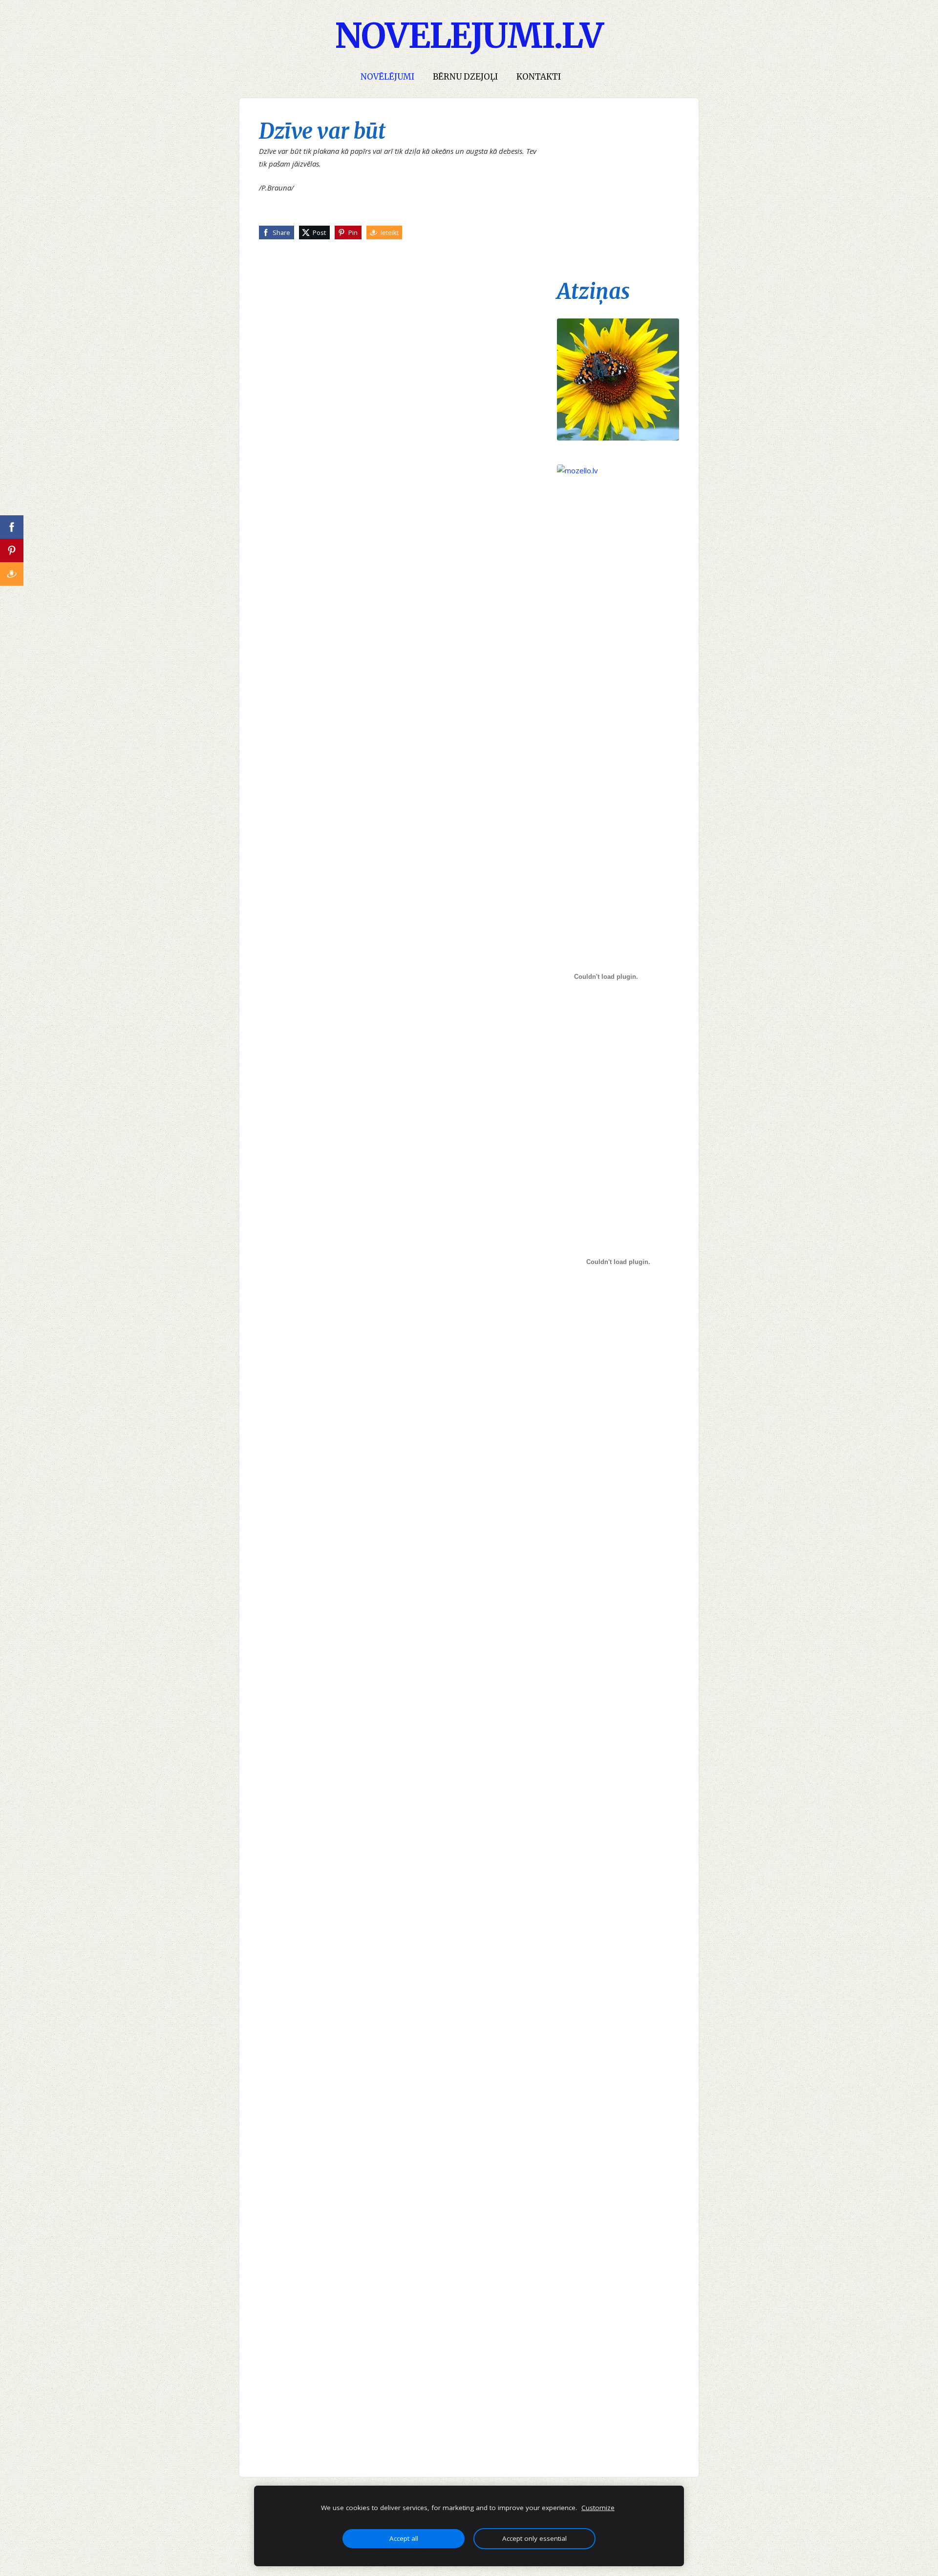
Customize (598, 2508)
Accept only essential (534, 2538)
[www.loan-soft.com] (618, 1115)
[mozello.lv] (618, 562)
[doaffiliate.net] (618, 854)
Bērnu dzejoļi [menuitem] (465, 77)
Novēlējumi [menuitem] (387, 77)
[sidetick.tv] (618, 1583)
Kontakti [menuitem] (539, 77)
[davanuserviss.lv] (618, 1436)
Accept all (404, 2538)
